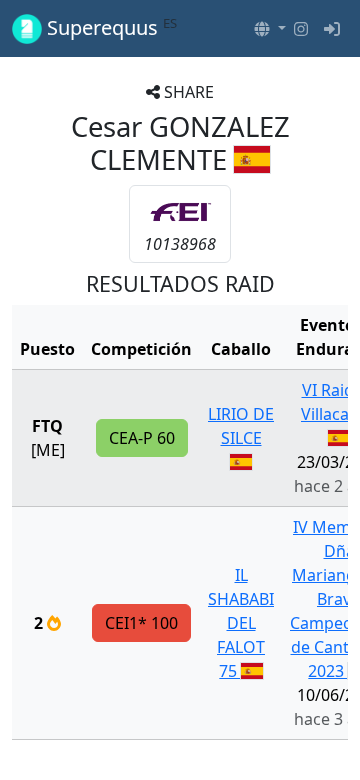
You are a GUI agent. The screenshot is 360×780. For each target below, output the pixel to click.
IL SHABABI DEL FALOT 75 (241, 623)
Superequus (109, 28)
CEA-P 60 (142, 438)
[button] (270, 29)
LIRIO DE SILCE (241, 426)
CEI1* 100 (141, 623)
